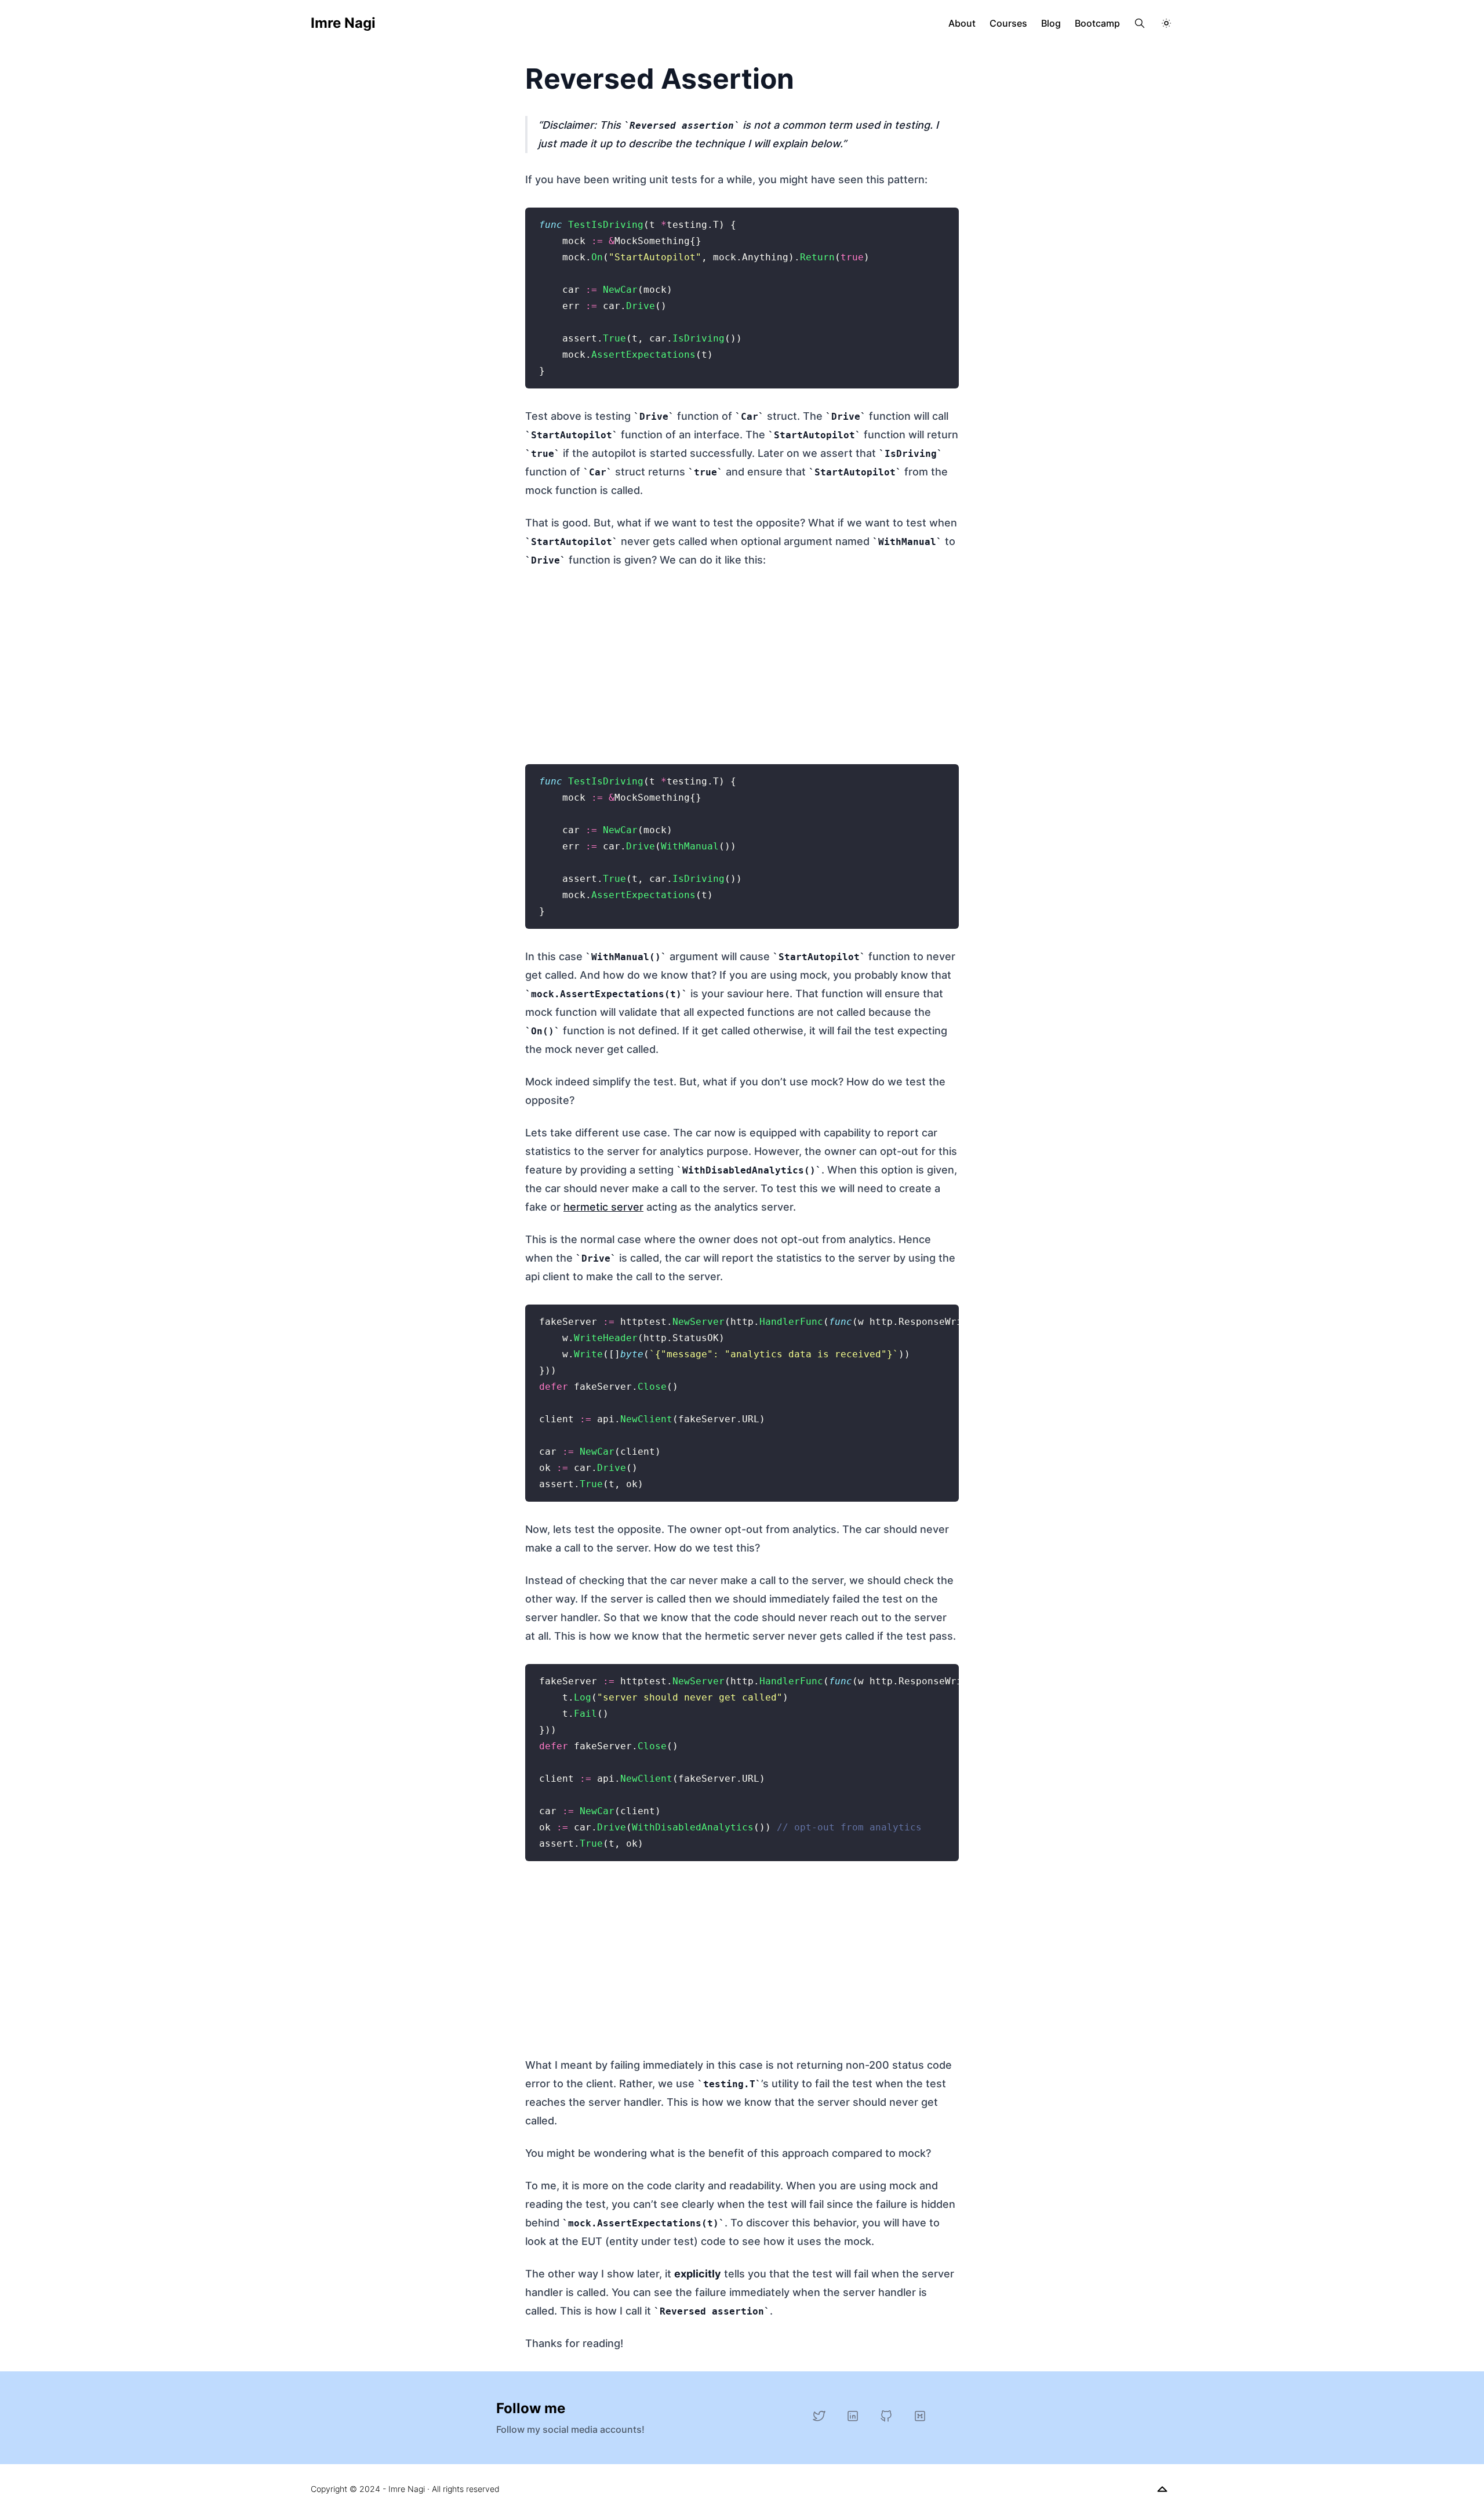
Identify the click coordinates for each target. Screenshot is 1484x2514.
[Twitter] (819, 2416)
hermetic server (603, 1207)
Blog (1051, 23)
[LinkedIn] (853, 2416)
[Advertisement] (742, 664)
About (962, 23)
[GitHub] (886, 2416)
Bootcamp (1097, 23)
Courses (1008, 23)
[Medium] (920, 2416)
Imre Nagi (343, 23)
